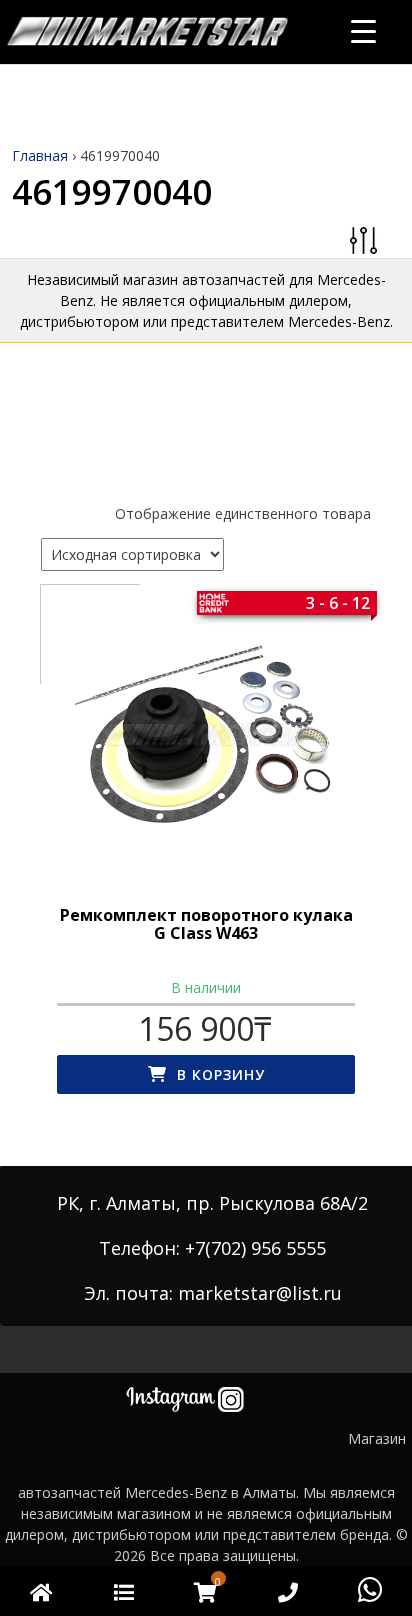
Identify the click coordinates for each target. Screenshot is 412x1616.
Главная (40, 155)
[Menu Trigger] (363, 30)
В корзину (221, 1074)
